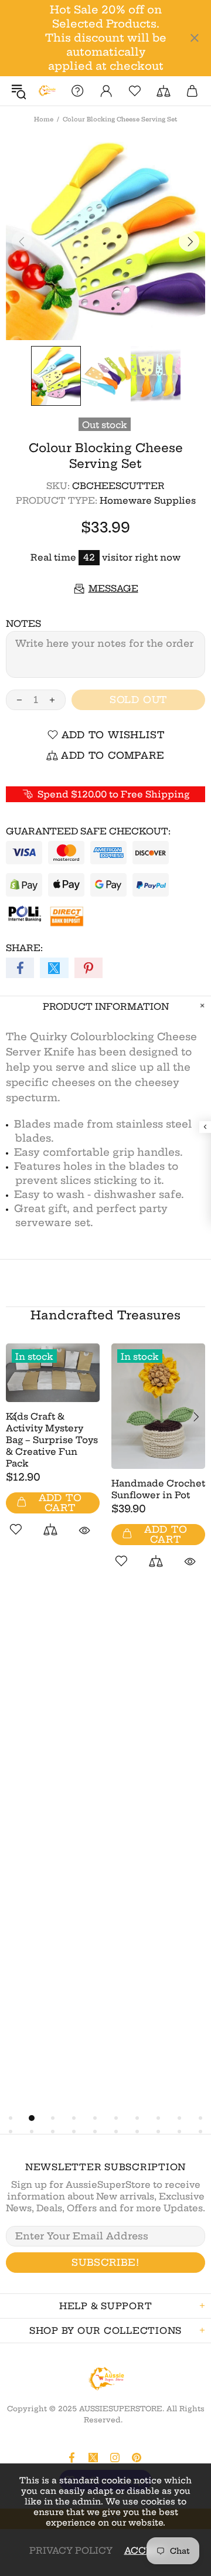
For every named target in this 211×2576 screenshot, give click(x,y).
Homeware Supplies (148, 500)
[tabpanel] (53, 1453)
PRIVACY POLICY (71, 2550)
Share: (24, 948)
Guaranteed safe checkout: (88, 831)
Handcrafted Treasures (105, 1315)
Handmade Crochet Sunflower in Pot (158, 1489)
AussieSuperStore (47, 91)
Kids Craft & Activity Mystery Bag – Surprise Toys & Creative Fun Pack (52, 1440)
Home (44, 119)
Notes (23, 624)
